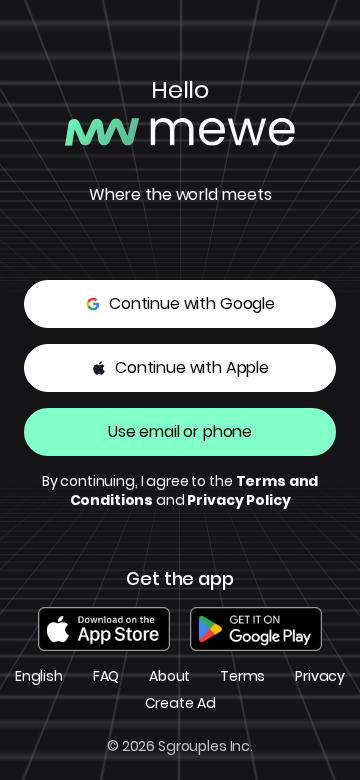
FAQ (106, 676)
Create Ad (180, 703)
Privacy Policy (238, 500)
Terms (242, 676)
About (169, 676)
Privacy (320, 676)
